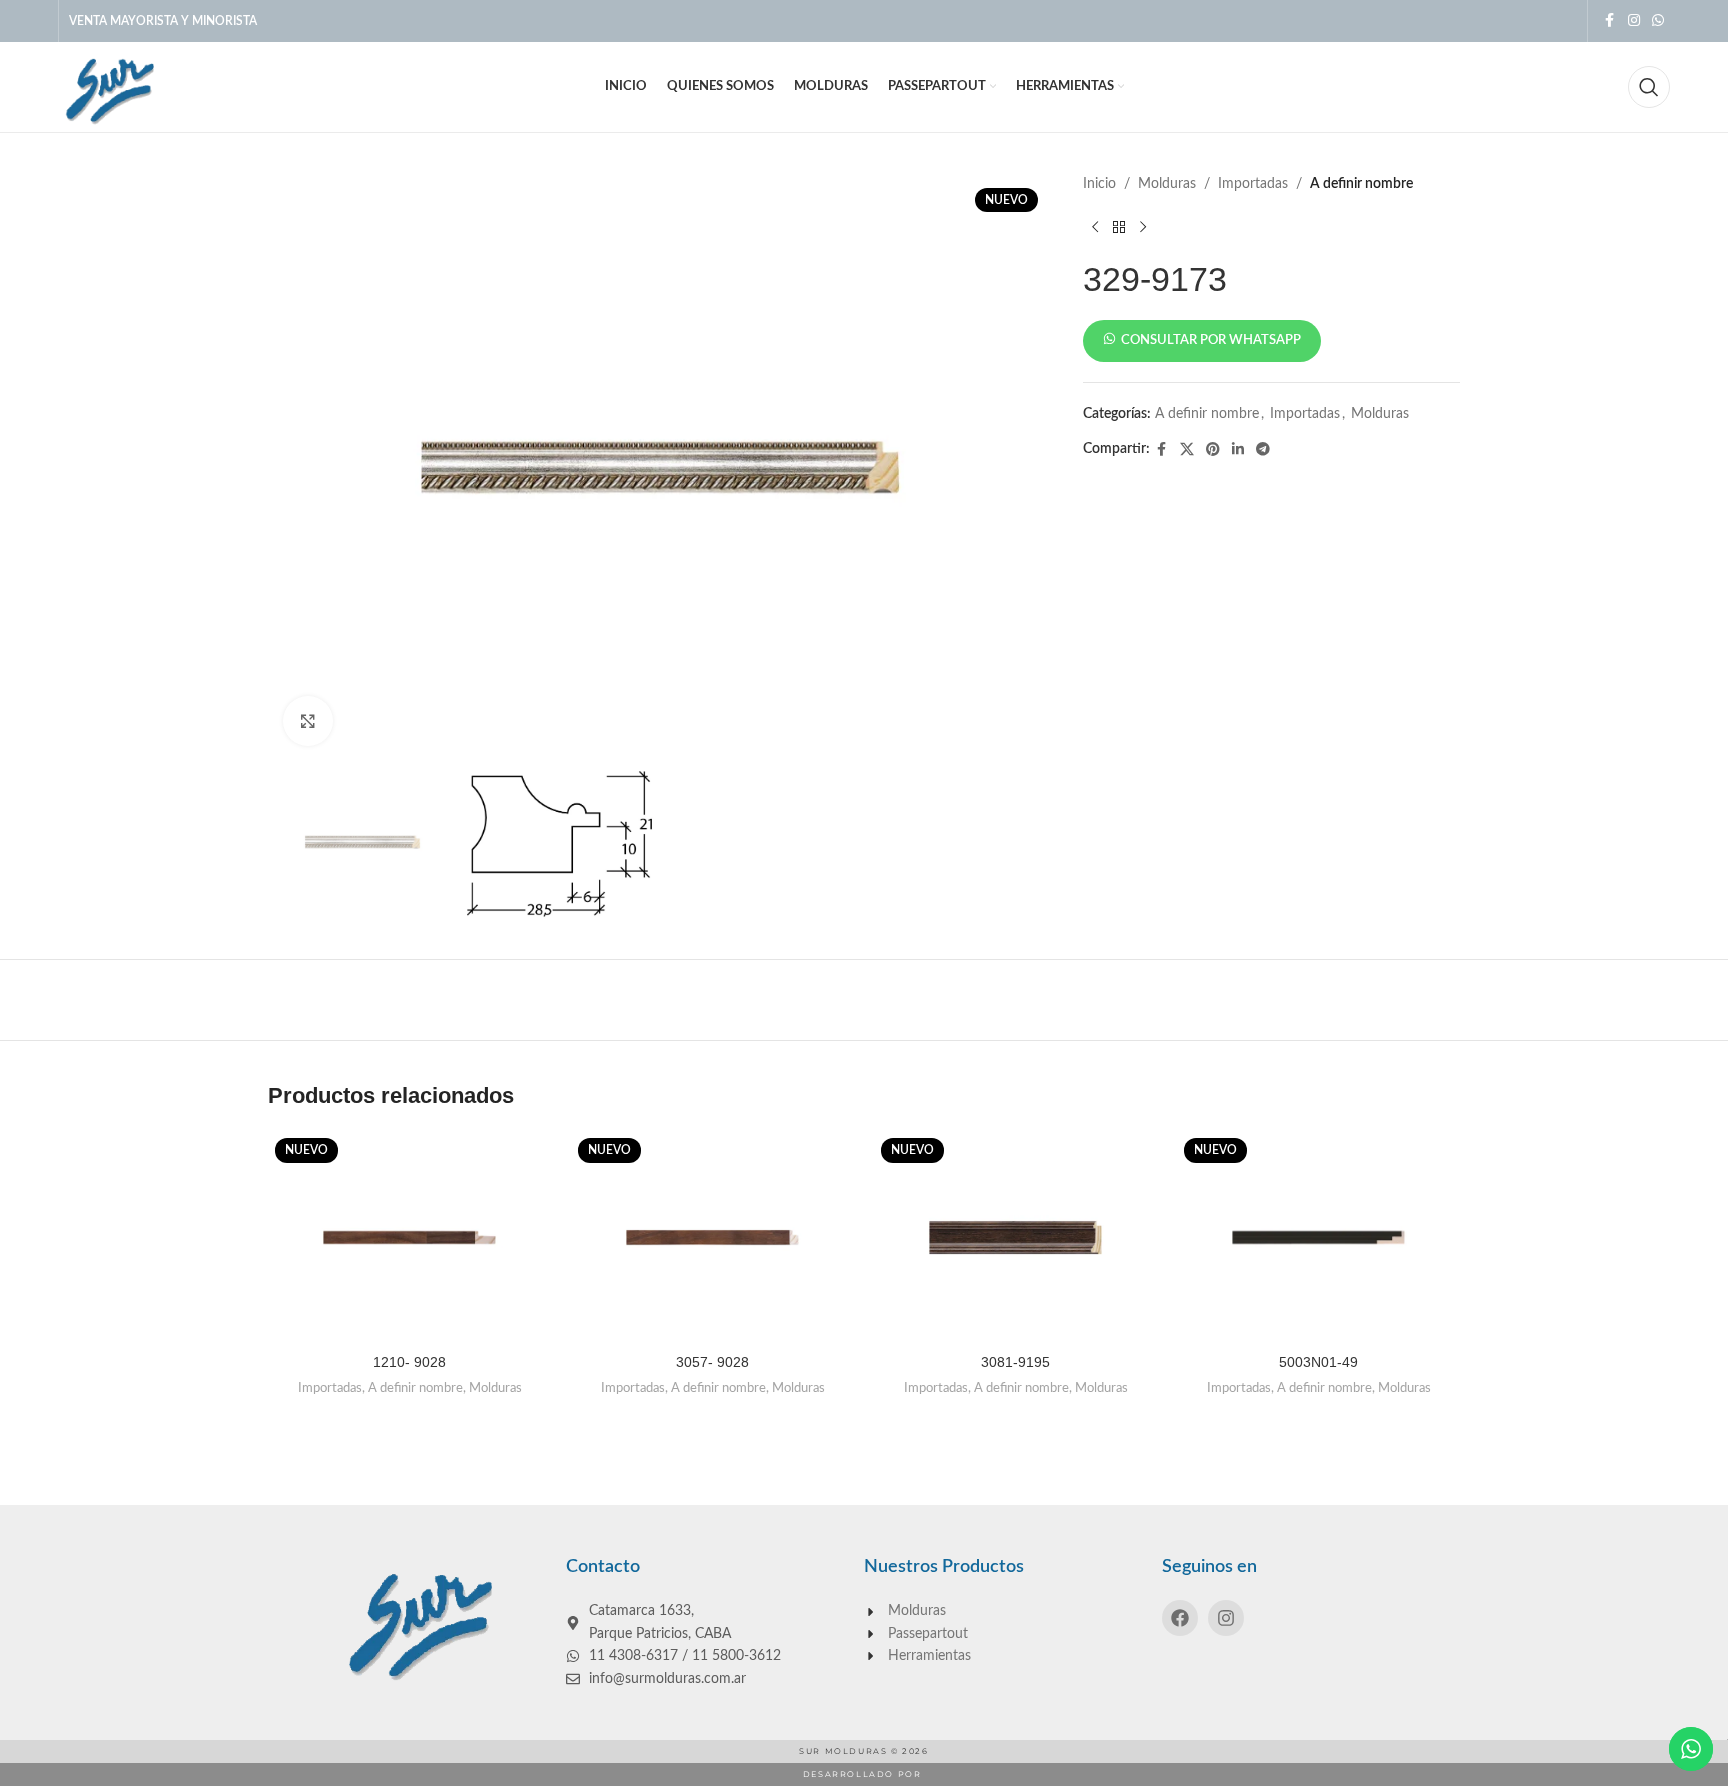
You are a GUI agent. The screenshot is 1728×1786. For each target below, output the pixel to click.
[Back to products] (1119, 227)
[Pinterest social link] (1213, 450)
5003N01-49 (1318, 1362)
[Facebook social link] (1610, 21)
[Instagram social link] (1634, 21)
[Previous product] (1095, 227)
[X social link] (1187, 450)
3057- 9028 (712, 1362)
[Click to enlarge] (308, 721)
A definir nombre (1361, 184)
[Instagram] (1226, 1618)
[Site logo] (108, 87)
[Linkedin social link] (1238, 450)
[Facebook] (1180, 1618)
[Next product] (1143, 227)
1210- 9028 (409, 1362)
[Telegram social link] (1263, 450)
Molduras (1167, 184)
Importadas (1253, 184)
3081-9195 (1015, 1362)
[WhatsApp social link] (1658, 21)
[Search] (1649, 87)
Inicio (1099, 184)
